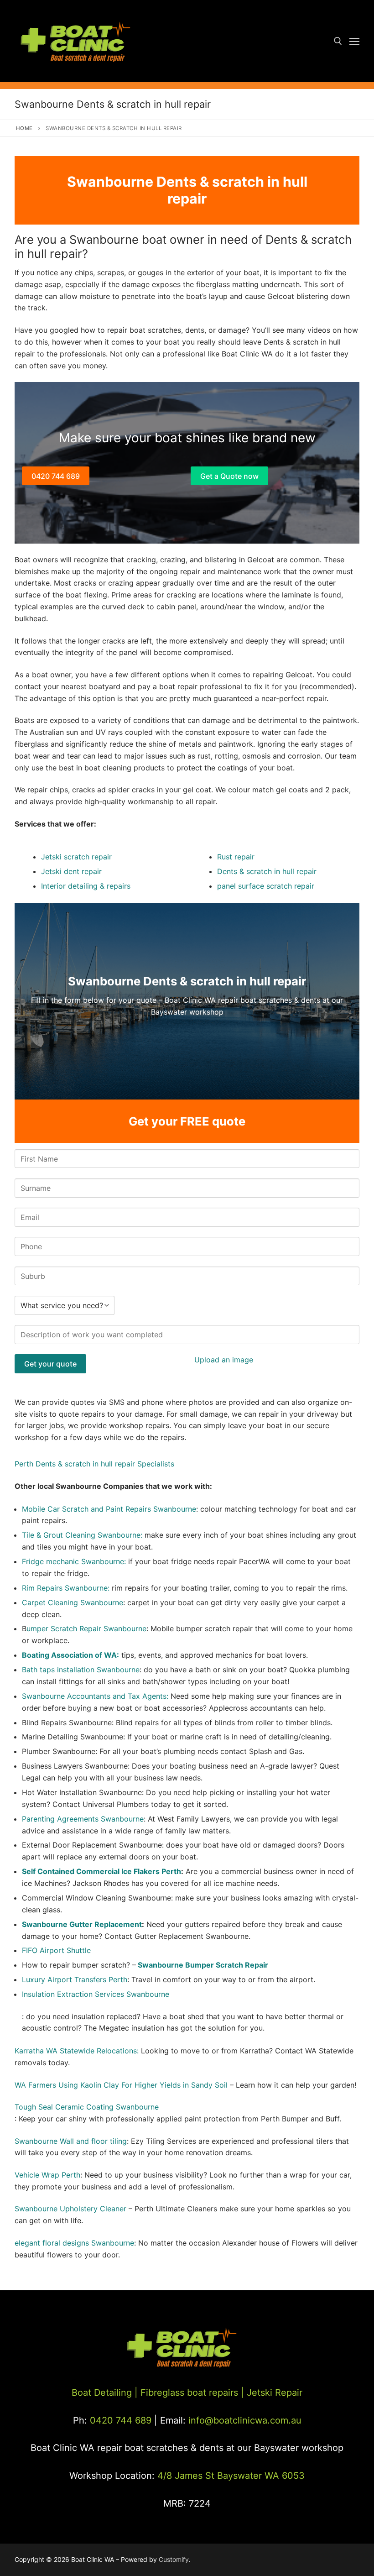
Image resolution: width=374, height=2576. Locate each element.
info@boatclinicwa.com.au (244, 2420)
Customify (174, 2559)
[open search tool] (338, 41)
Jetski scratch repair (76, 857)
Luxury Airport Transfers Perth (75, 1979)
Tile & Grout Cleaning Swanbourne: (82, 1535)
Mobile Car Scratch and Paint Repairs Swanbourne (109, 1509)
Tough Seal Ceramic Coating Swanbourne (87, 2107)
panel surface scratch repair (266, 886)
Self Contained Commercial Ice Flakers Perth (101, 1871)
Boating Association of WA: (70, 1655)
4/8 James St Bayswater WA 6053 (231, 2476)
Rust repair (236, 857)
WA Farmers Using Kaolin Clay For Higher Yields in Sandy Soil (121, 2085)
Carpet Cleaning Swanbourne (73, 1602)
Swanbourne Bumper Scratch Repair (203, 1965)
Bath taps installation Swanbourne (81, 1670)
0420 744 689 (56, 476)
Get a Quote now (229, 476)
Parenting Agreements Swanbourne (83, 1819)
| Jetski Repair (272, 2393)
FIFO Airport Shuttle (56, 1950)
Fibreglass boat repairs (189, 2393)
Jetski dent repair (71, 871)
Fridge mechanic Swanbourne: (75, 1561)
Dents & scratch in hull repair (267, 871)
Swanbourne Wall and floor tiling (71, 2141)
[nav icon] (354, 41)
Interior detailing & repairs (86, 886)
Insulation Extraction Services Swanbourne (96, 1994)
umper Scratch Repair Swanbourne (86, 1628)
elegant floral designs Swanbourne (74, 2243)
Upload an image (224, 1360)
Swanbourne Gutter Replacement (82, 1924)
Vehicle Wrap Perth (47, 2175)
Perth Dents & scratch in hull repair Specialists (94, 1464)
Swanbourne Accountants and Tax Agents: (96, 1696)
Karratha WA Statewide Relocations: (77, 2051)
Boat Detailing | (105, 2393)
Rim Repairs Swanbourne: (66, 1588)
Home (24, 128)
